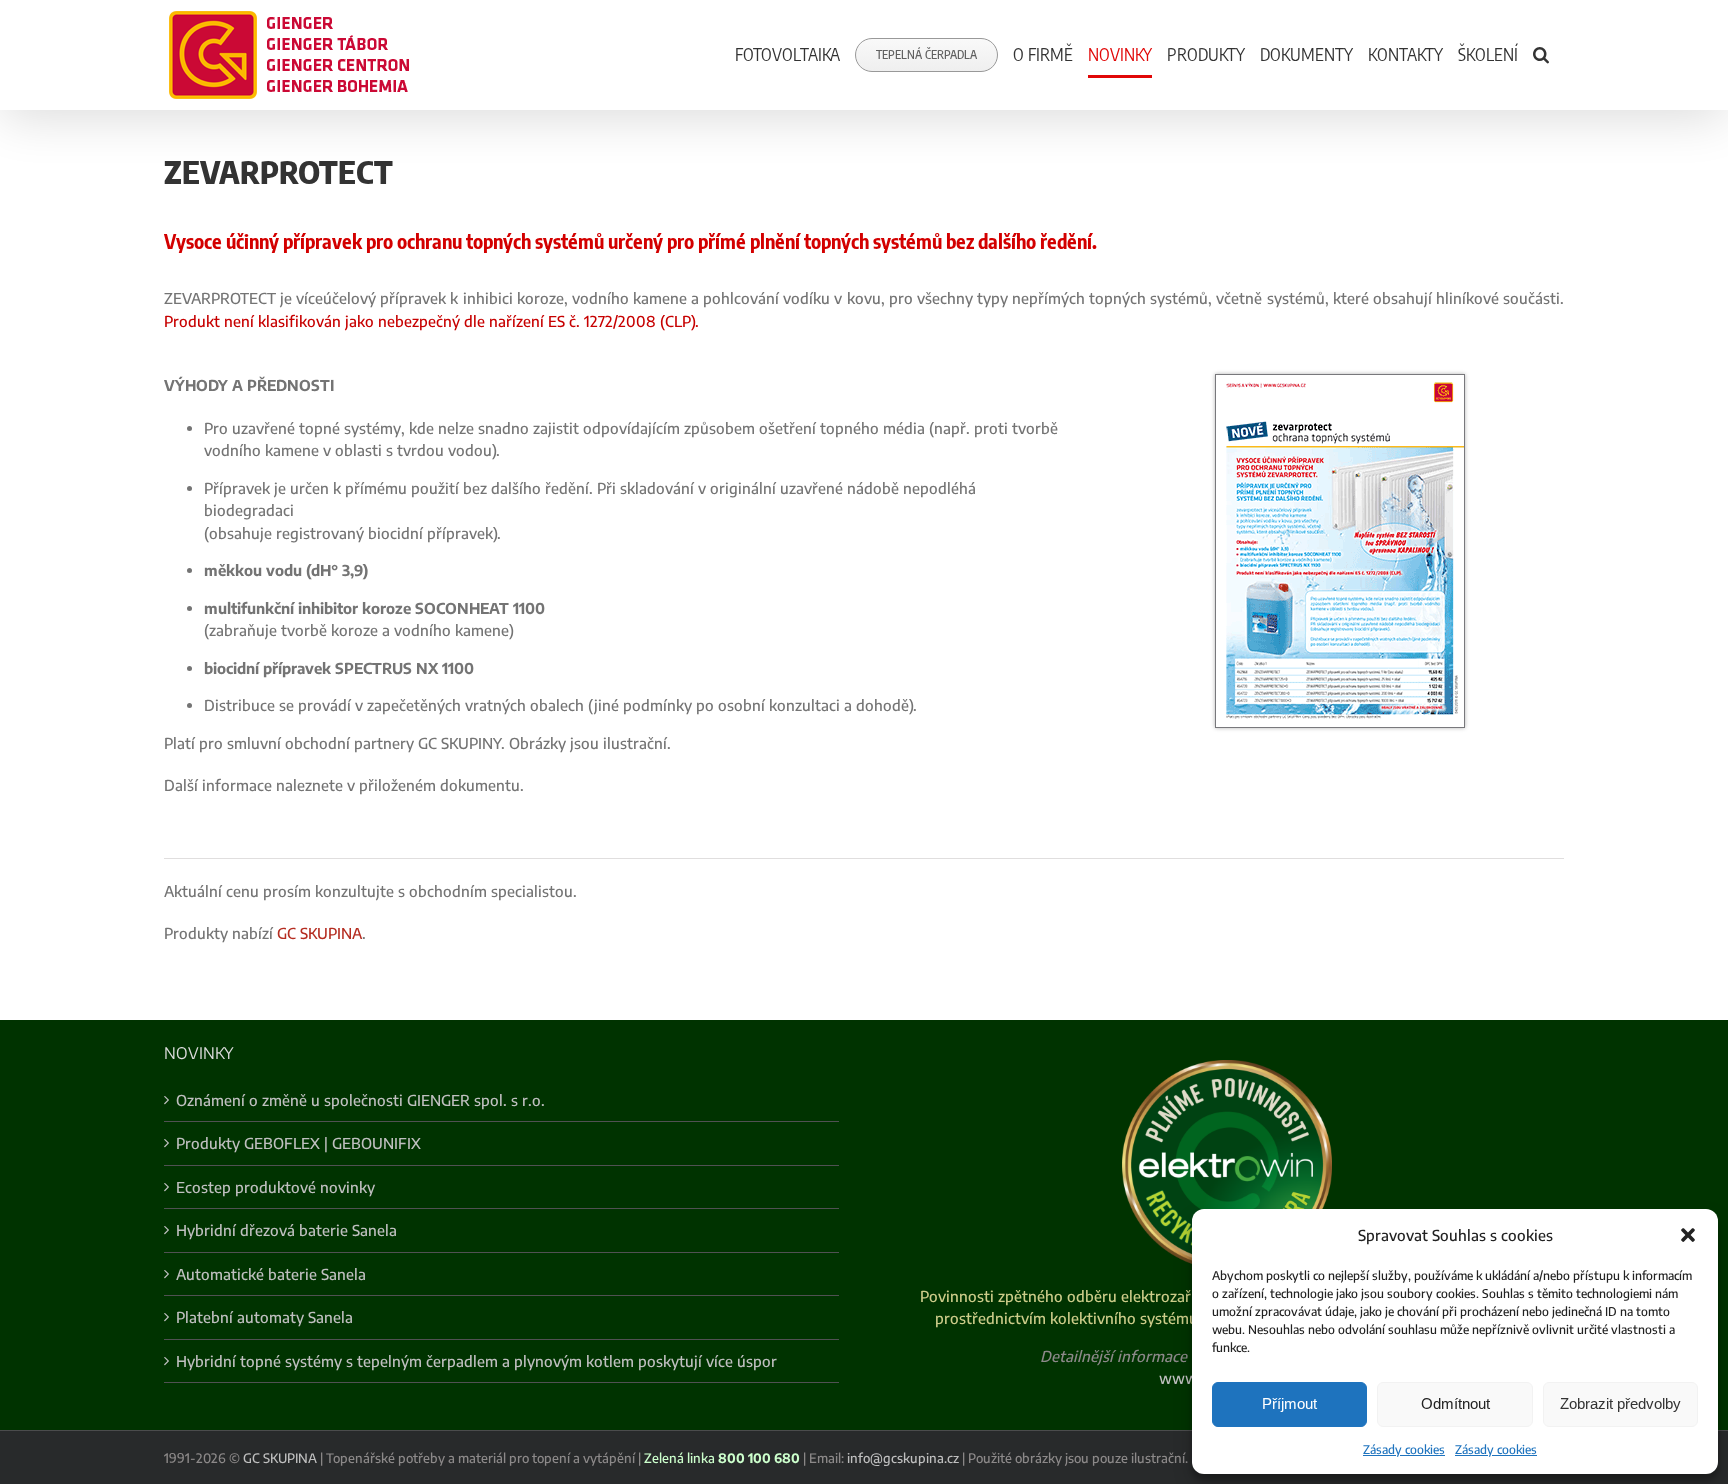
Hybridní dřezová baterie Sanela (286, 1230)
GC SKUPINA (319, 933)
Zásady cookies (1404, 1449)
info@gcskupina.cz (903, 1458)
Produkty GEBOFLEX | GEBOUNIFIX (298, 1143)
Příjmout (1289, 1403)
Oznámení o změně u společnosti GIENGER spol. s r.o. (360, 1100)
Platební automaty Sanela (264, 1317)
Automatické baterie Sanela (271, 1274)
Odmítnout (1455, 1403)
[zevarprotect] (1340, 381)
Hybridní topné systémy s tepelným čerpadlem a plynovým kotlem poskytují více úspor (476, 1361)
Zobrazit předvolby (1620, 1403)
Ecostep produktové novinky (275, 1187)
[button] (1688, 1235)
